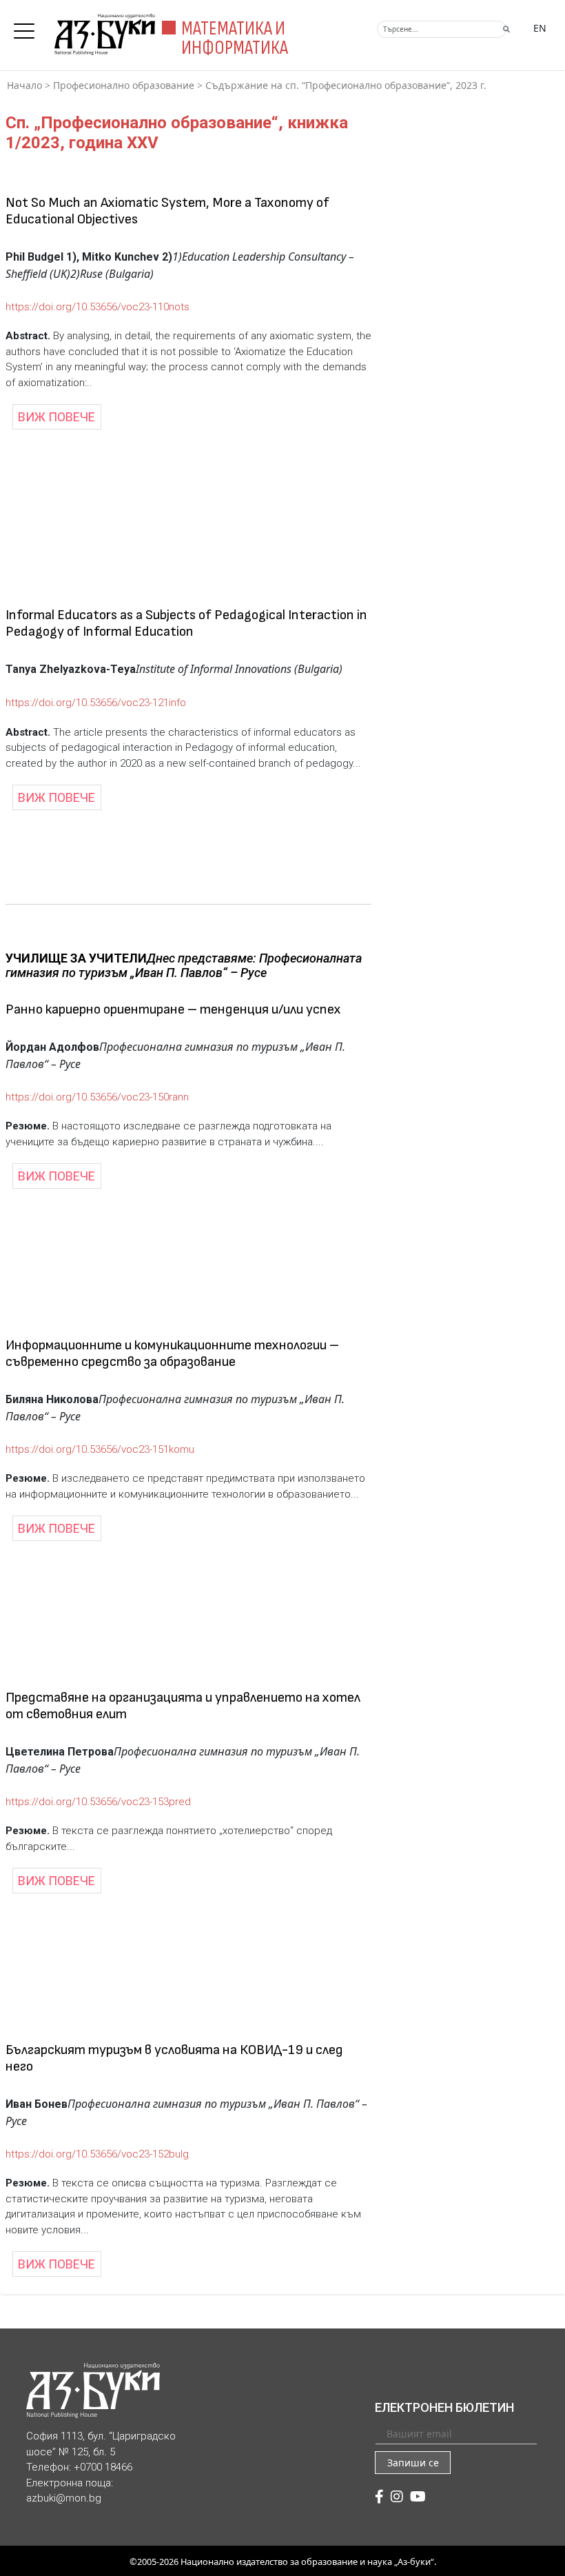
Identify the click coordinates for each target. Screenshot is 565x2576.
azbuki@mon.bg (64, 2498)
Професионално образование (124, 85)
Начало (24, 85)
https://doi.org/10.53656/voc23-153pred (98, 1802)
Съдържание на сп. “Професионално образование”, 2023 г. (346, 85)
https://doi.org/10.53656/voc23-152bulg (97, 2154)
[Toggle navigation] (28, 27)
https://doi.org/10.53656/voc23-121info (96, 703)
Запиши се (413, 2463)
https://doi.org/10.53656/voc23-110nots (97, 307)
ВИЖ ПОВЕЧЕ (56, 417)
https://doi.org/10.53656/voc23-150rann (97, 1097)
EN (540, 28)
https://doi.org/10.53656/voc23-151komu (100, 1449)
